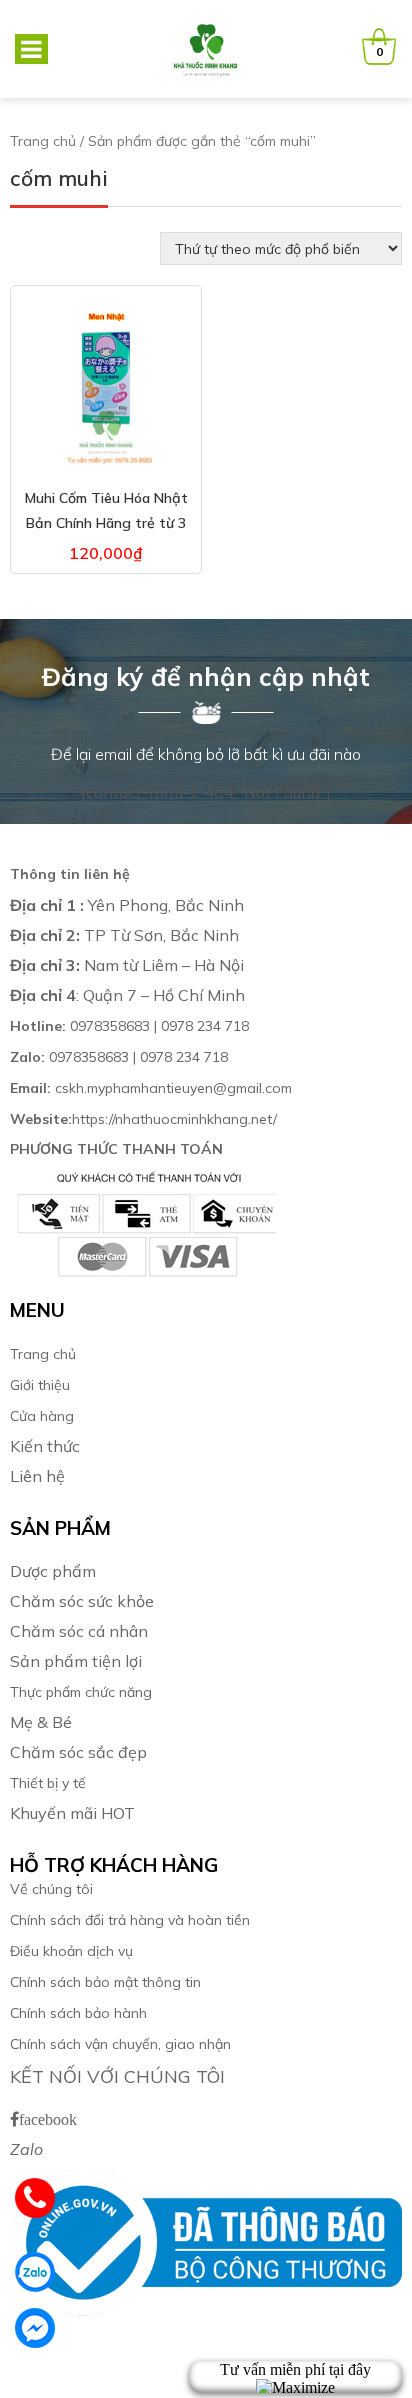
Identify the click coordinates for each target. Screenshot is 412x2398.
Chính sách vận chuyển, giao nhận (120, 2044)
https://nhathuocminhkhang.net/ (145, 1119)
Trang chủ (43, 141)
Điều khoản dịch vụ (71, 1951)
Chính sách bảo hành (78, 2013)
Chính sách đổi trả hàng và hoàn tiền (130, 1920)
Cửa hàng (42, 1416)
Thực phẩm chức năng (81, 1692)
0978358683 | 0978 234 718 (129, 1026)
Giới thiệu (40, 1385)
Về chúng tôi (51, 1889)
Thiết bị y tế (48, 1783)
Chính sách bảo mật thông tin (105, 1982)
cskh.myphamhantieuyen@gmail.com (151, 1088)
